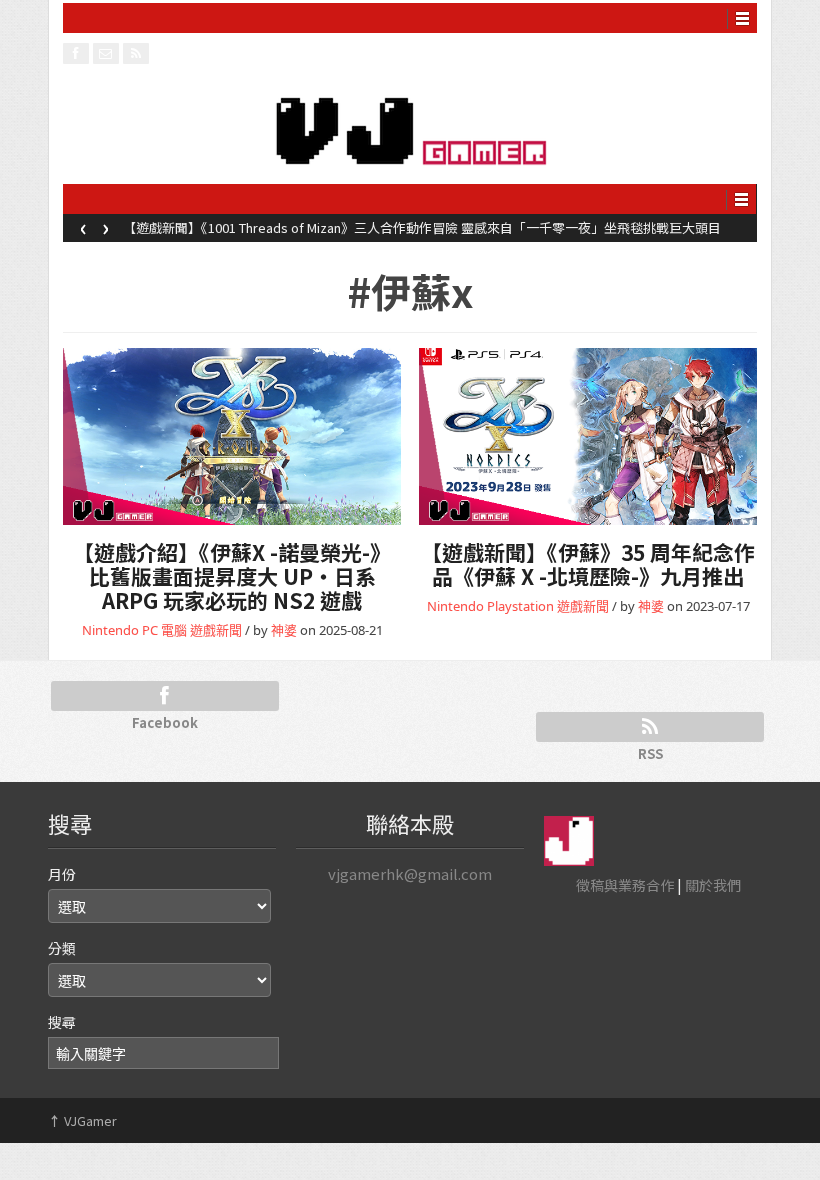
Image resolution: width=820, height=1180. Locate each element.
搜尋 (62, 1022)
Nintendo (110, 630)
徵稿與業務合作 (625, 885)
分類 (62, 948)
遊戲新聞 (216, 630)
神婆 (284, 630)
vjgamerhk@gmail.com (410, 873)
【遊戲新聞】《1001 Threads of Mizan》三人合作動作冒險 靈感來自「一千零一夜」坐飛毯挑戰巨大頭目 (422, 227)
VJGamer (82, 1120)
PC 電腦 (164, 630)
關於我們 (713, 885)
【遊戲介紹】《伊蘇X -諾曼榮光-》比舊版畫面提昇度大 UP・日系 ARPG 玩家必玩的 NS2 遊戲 (232, 576)
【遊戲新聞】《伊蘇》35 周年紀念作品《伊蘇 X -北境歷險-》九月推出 (588, 564)
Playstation (520, 606)
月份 (62, 874)
